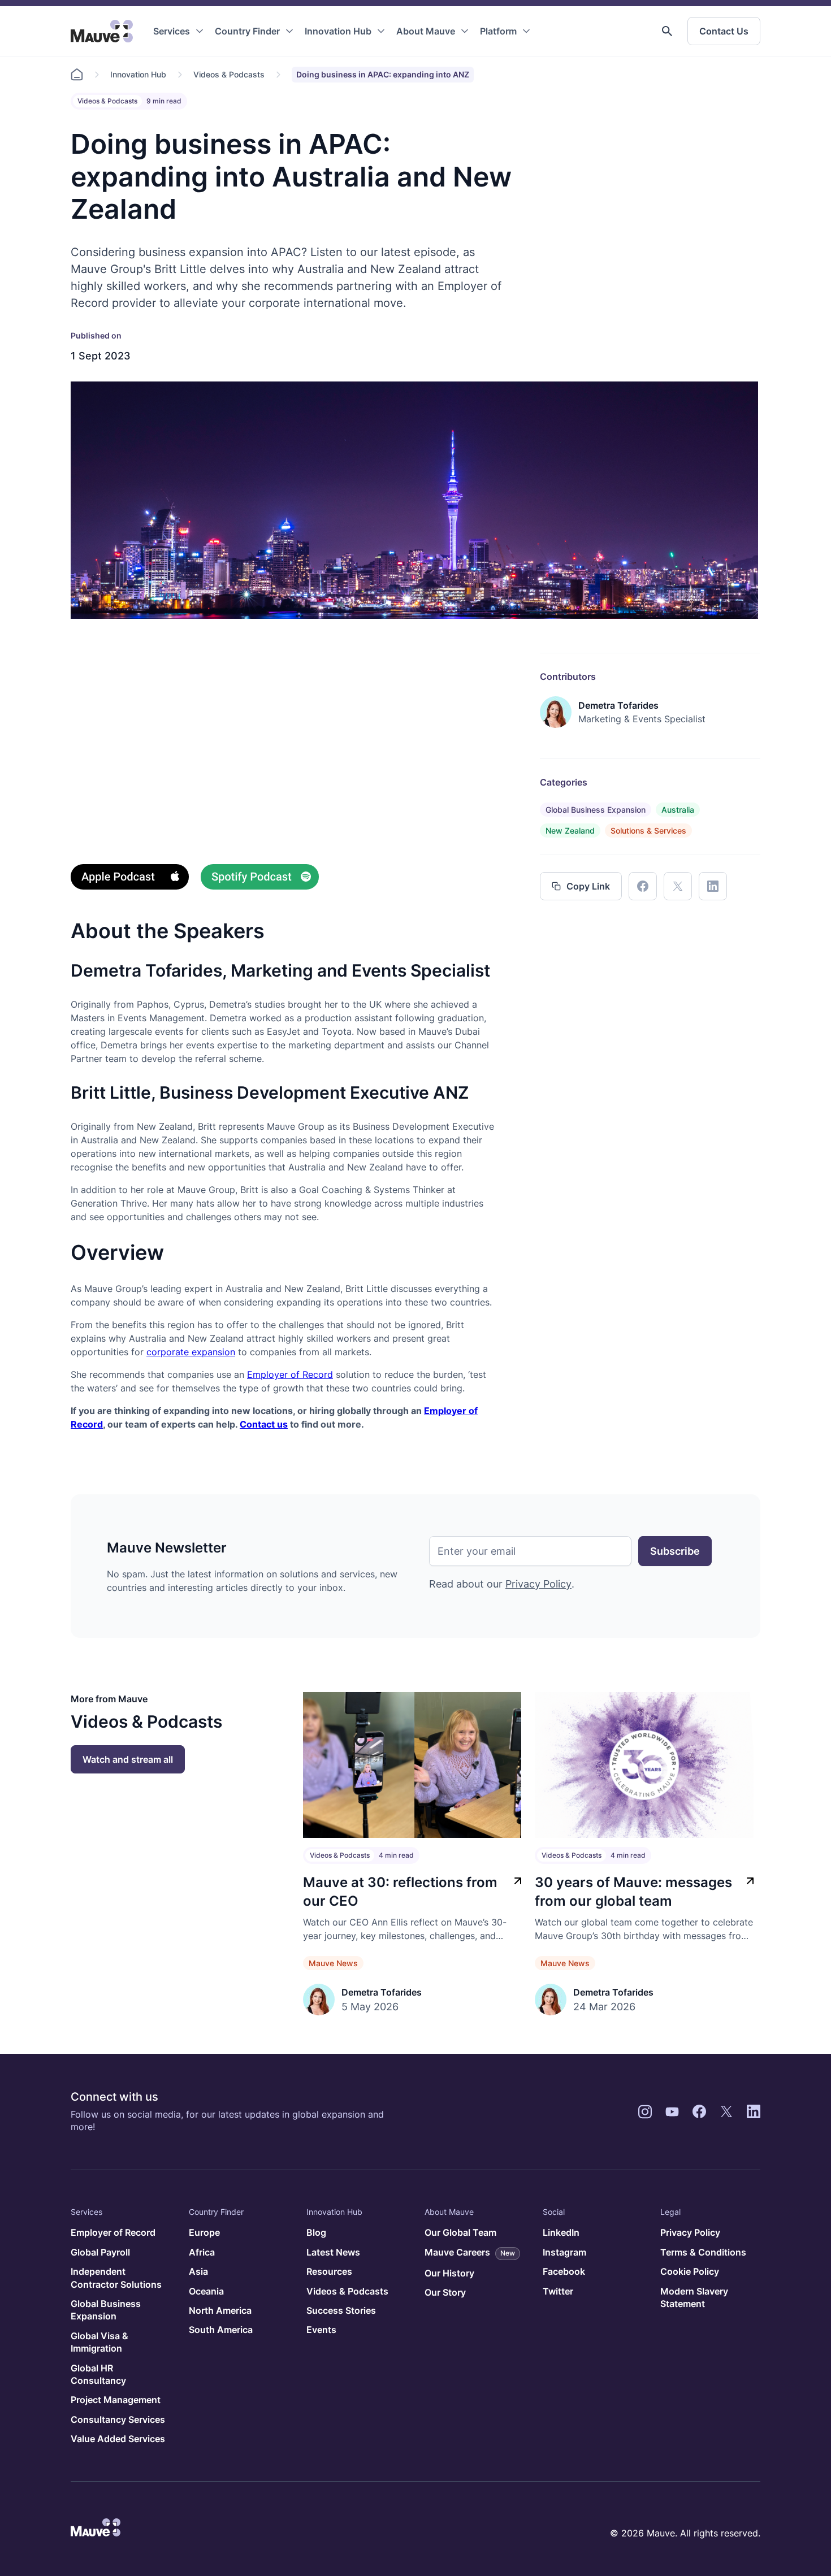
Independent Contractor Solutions (116, 2278)
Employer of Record (290, 1374)
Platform (498, 31)
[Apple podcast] (130, 879)
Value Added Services (118, 2439)
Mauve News (333, 1963)
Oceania (206, 2291)
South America (221, 2330)
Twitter (558, 2291)
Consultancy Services (118, 2419)
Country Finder (247, 31)
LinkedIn (561, 2232)
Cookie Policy (690, 2271)
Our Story (445, 2292)
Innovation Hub (338, 31)
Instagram (564, 2252)
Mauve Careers (470, 2252)
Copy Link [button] (588, 886)
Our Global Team (460, 2232)
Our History (449, 2273)
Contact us (264, 1424)
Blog (316, 2232)
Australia (678, 810)
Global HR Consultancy (98, 2374)
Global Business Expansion (596, 810)
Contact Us (724, 31)
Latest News (333, 2252)
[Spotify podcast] (260, 879)
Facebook (564, 2271)
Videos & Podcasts (229, 74)
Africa (202, 2252)
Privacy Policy (538, 1584)
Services (172, 31)
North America (220, 2310)
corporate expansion (191, 1352)
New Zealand (570, 831)
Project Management (116, 2400)
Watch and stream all (128, 1759)
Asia (198, 2271)
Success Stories (341, 2310)
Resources (329, 2271)
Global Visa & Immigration (99, 2342)
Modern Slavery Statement (694, 2297)
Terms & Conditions (703, 2252)
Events (321, 2330)
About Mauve (426, 31)
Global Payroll (100, 2252)
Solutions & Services (648, 831)
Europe (204, 2232)
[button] (667, 31)
